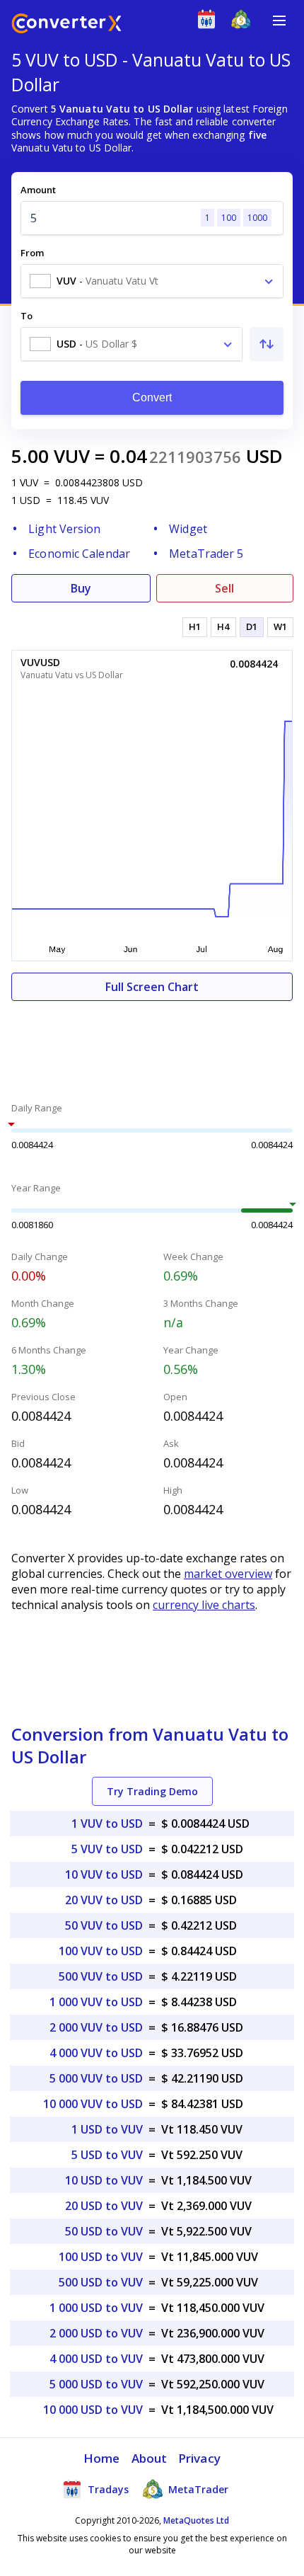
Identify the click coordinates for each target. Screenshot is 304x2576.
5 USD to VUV (107, 2155)
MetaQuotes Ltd (196, 2520)
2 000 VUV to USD (96, 2027)
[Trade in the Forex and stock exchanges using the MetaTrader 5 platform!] (244, 22)
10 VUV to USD (104, 1874)
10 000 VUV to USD (93, 2104)
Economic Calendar (79, 554)
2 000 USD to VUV (96, 2333)
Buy (81, 588)
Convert (152, 397)
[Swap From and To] (267, 344)
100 (229, 218)
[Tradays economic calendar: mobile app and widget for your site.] (210, 22)
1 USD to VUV (107, 2129)
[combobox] (152, 281)
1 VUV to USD (107, 1824)
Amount (38, 190)
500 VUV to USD (101, 1976)
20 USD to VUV (104, 2206)
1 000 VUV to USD (96, 2002)
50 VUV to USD (104, 1925)
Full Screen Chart (152, 987)
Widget (188, 529)
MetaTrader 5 (206, 554)
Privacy (199, 2458)
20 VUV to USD (104, 1900)
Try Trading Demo (152, 1791)
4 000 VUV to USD (96, 2053)
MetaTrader (197, 2489)
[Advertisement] (152, 1043)
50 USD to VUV (104, 2231)
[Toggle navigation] (279, 21)
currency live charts (204, 1605)
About (150, 2458)
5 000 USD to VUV (96, 2384)
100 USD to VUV (101, 2257)
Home (101, 2458)
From (32, 253)
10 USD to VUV (104, 2180)
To (27, 316)
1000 (257, 218)
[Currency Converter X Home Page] (66, 25)
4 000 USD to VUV (96, 2359)
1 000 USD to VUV (96, 2308)
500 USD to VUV (101, 2282)
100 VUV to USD (101, 1951)
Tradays (107, 2489)
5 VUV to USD (107, 1849)
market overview (228, 1574)
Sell (224, 588)
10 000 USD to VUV (93, 2410)
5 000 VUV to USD (96, 2078)
